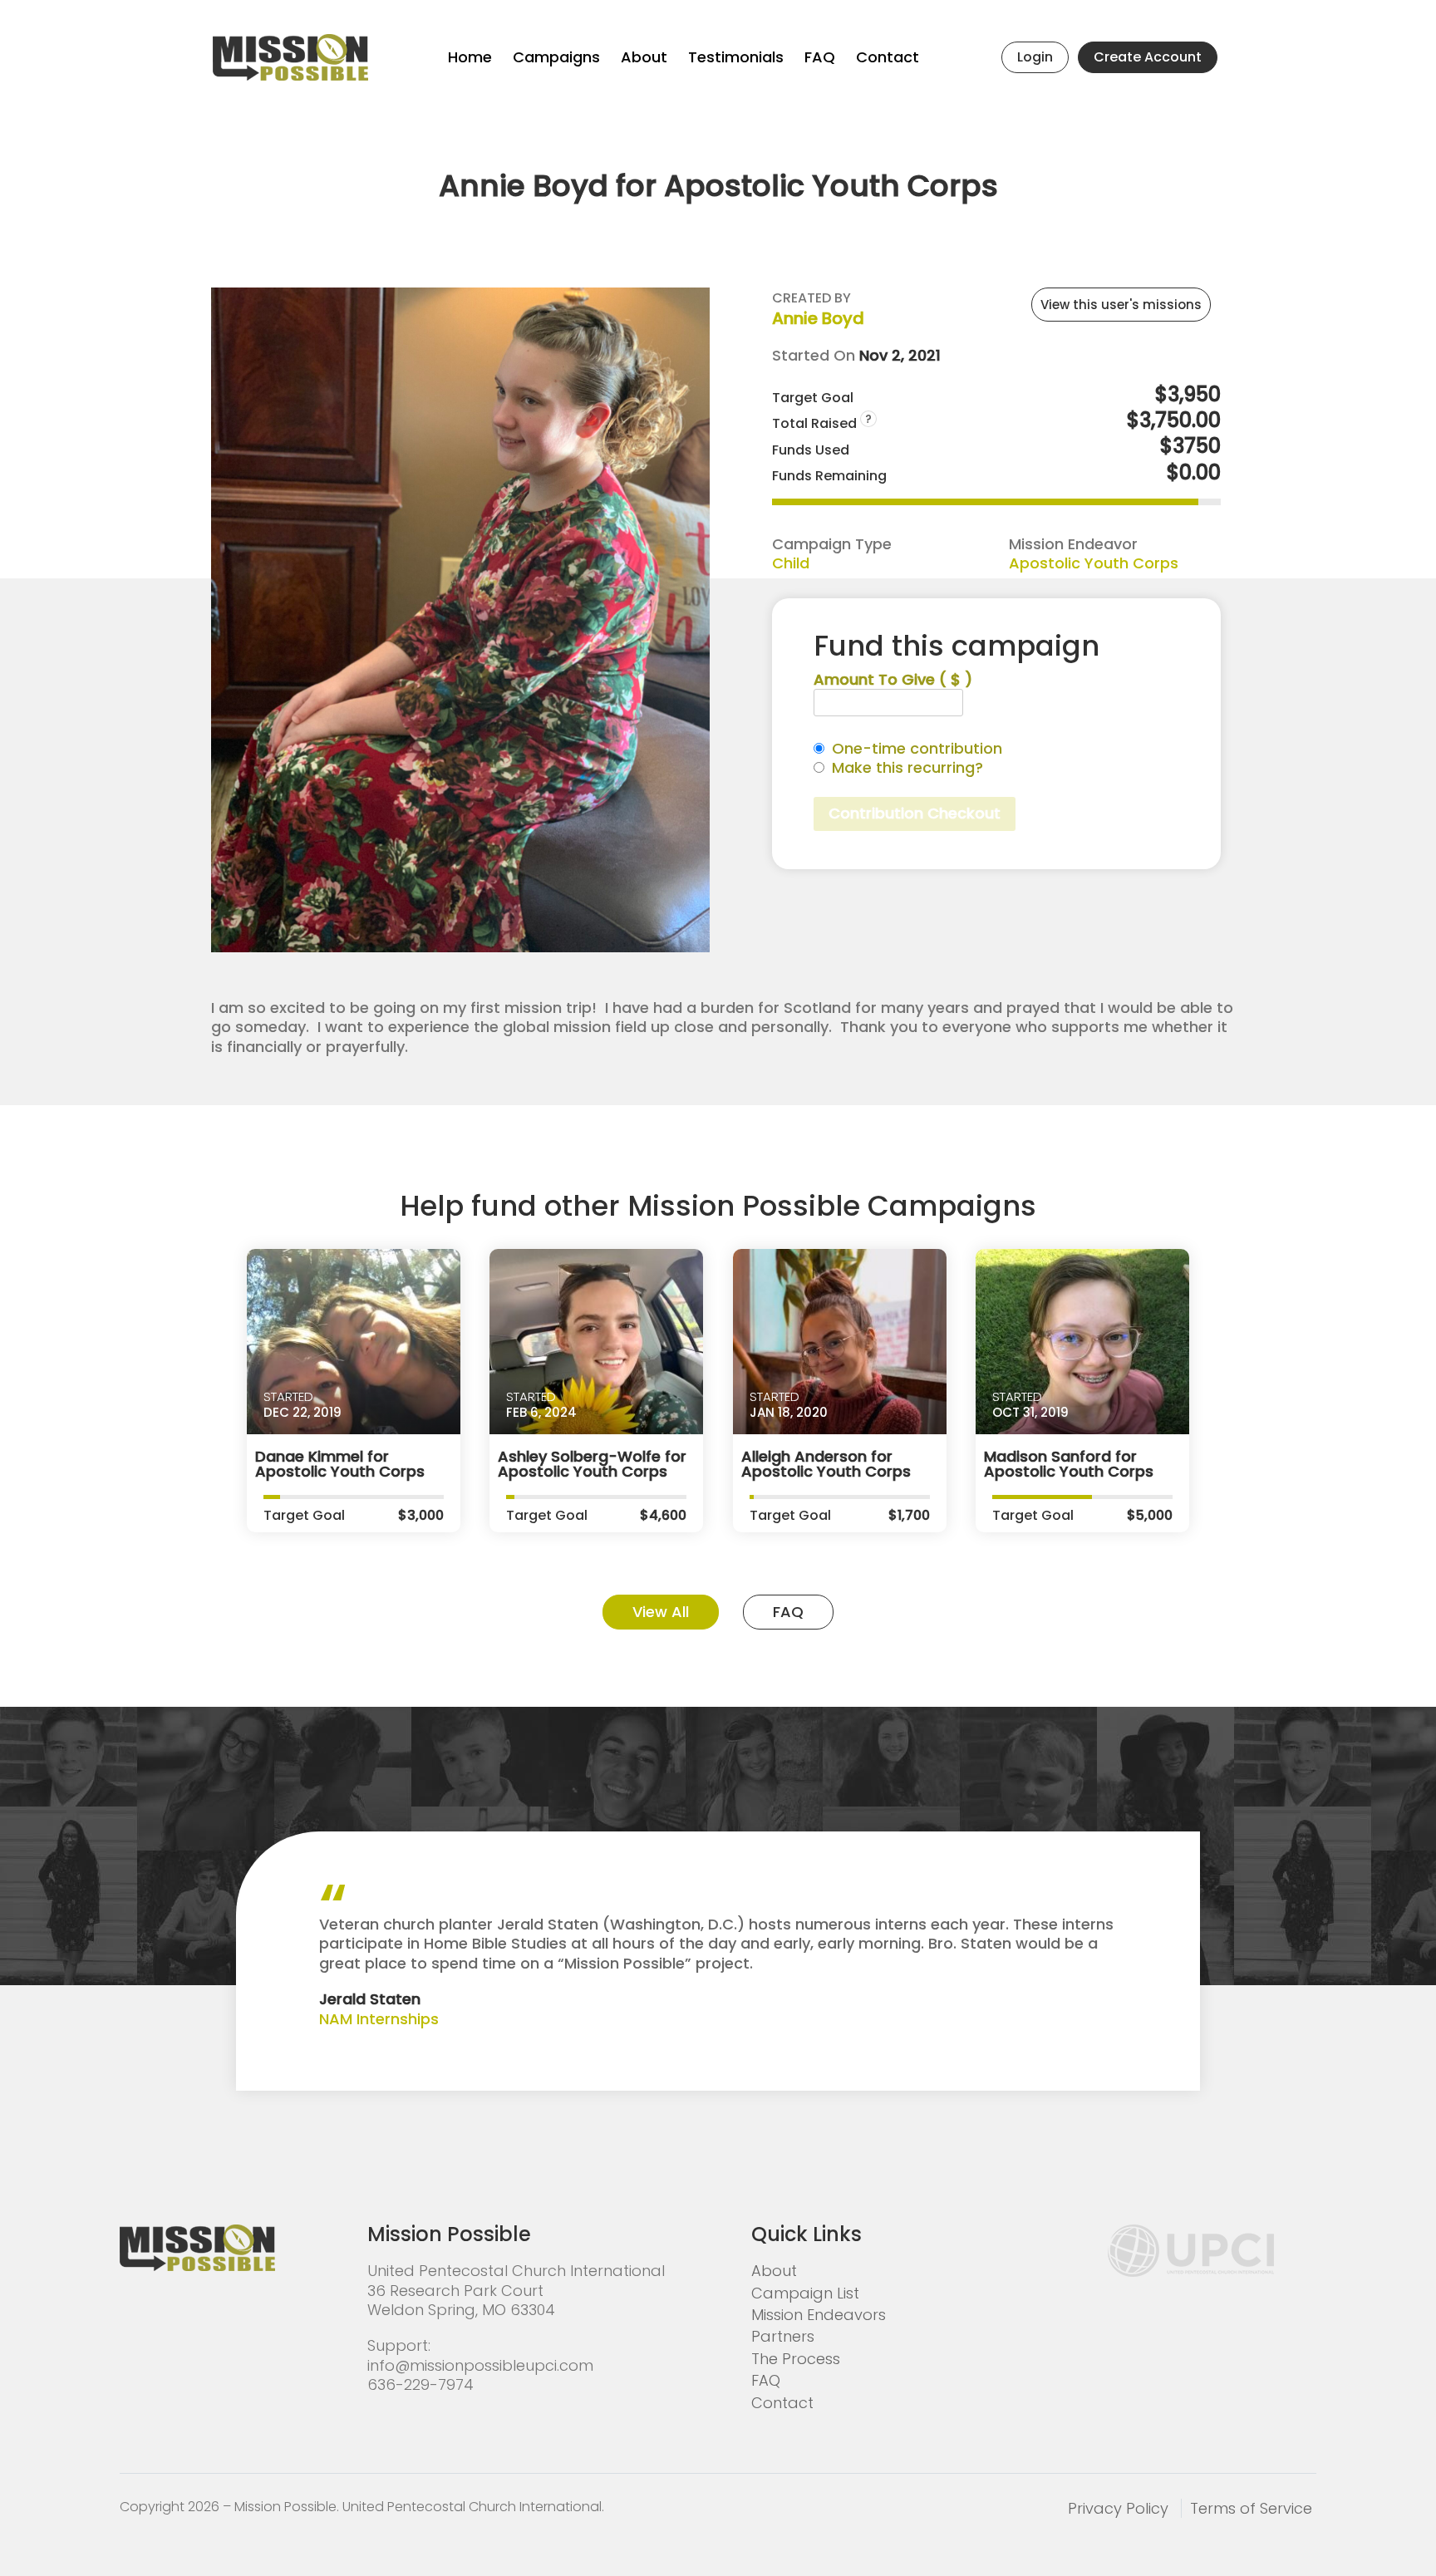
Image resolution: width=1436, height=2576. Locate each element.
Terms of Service (1251, 2508)
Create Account (1148, 57)
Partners (783, 2336)
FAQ (820, 57)
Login (1035, 57)
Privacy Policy (1118, 2508)
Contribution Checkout (915, 813)
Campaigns (556, 57)
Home (470, 57)
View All (661, 1612)
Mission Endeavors (819, 2315)
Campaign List (805, 2293)
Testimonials (736, 57)
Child (791, 563)
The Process (796, 2359)
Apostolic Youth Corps (1094, 563)
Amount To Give (893, 679)
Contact (888, 57)
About (644, 57)
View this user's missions (1121, 305)
